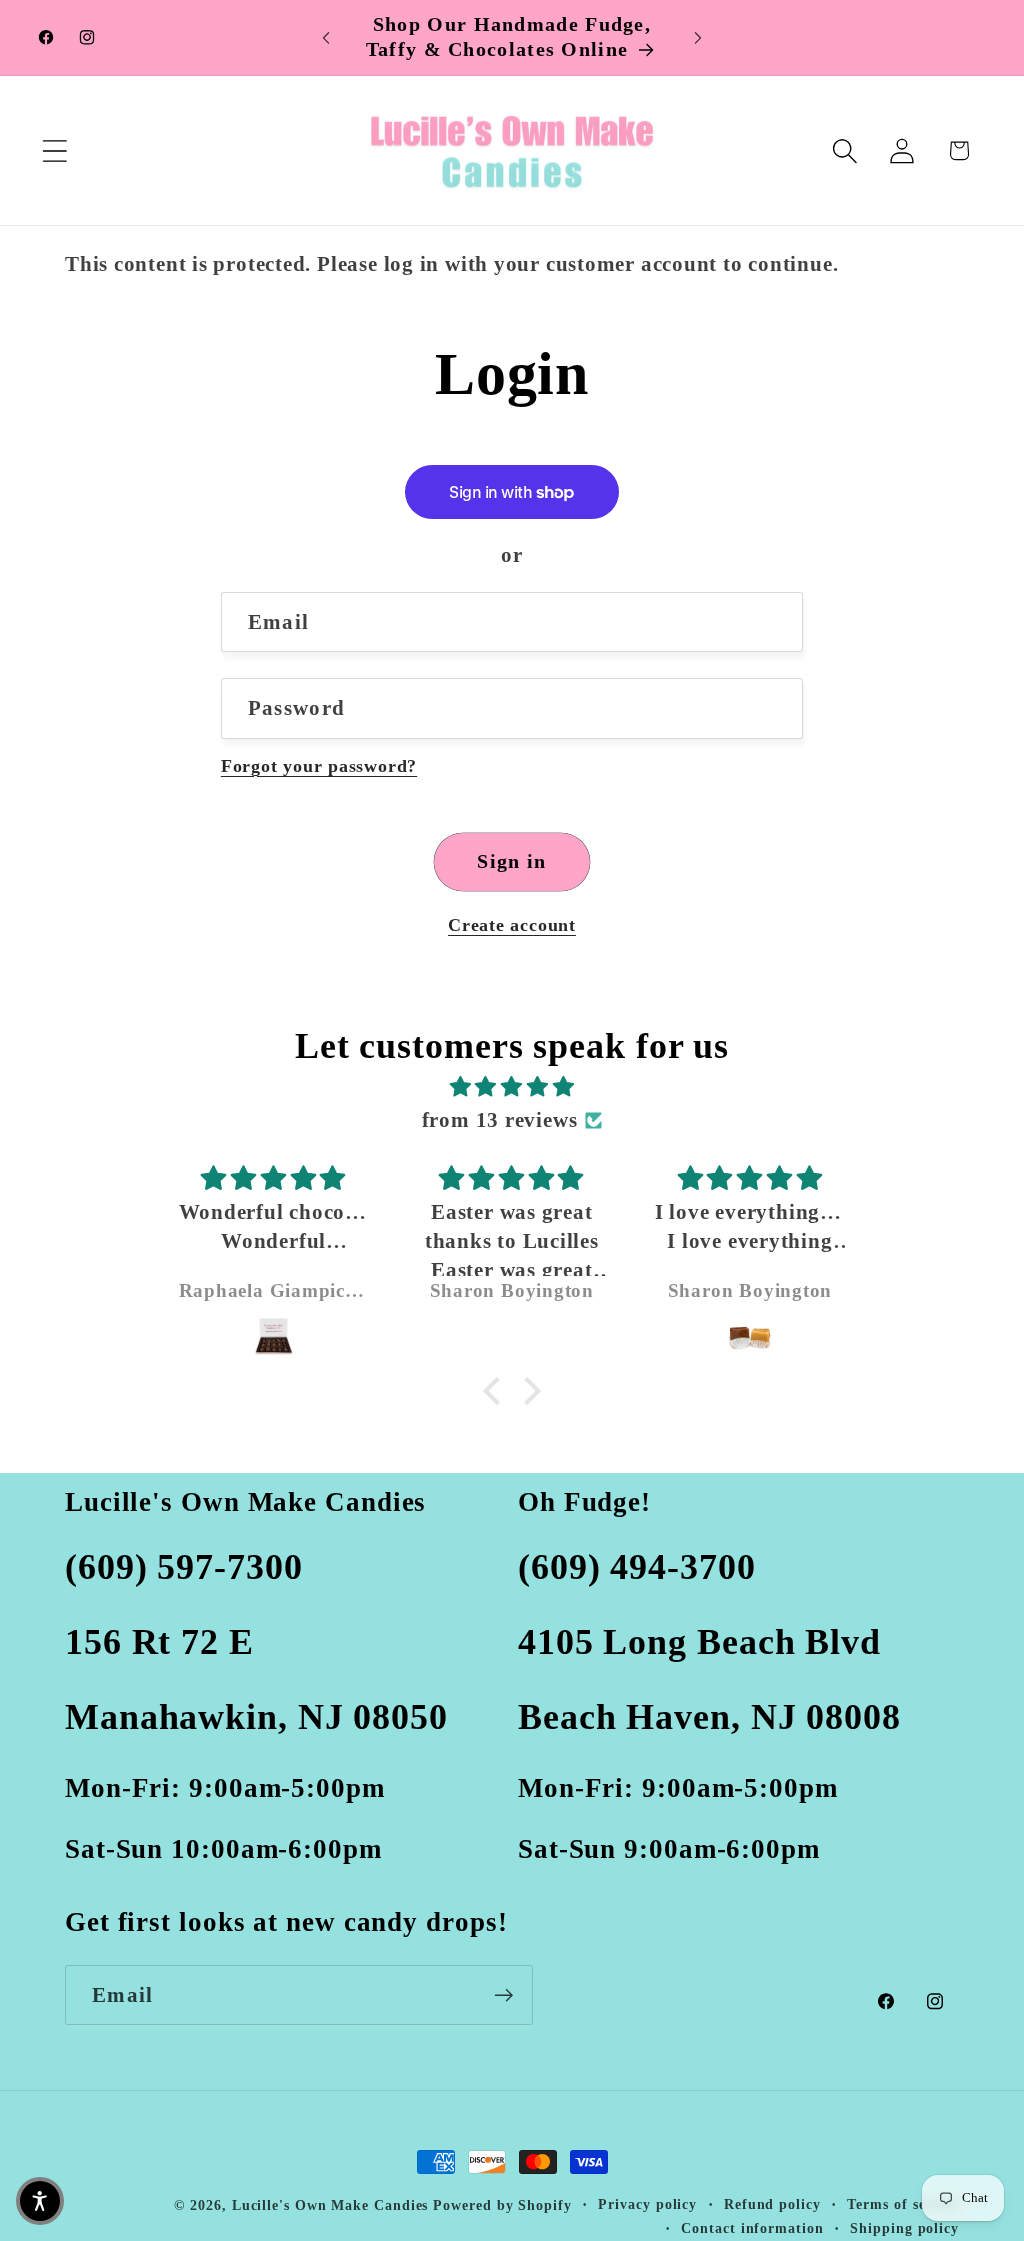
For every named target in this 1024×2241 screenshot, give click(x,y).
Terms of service (903, 2204)
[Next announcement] (698, 37)
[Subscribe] (503, 1995)
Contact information (752, 2228)
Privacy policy (647, 2204)
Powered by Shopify (502, 2205)
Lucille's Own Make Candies (330, 2205)
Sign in (511, 861)
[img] (511, 1087)
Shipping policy (904, 2228)
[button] (54, 150)
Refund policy (772, 2204)
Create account (512, 925)
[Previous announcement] (326, 37)
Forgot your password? (319, 766)
